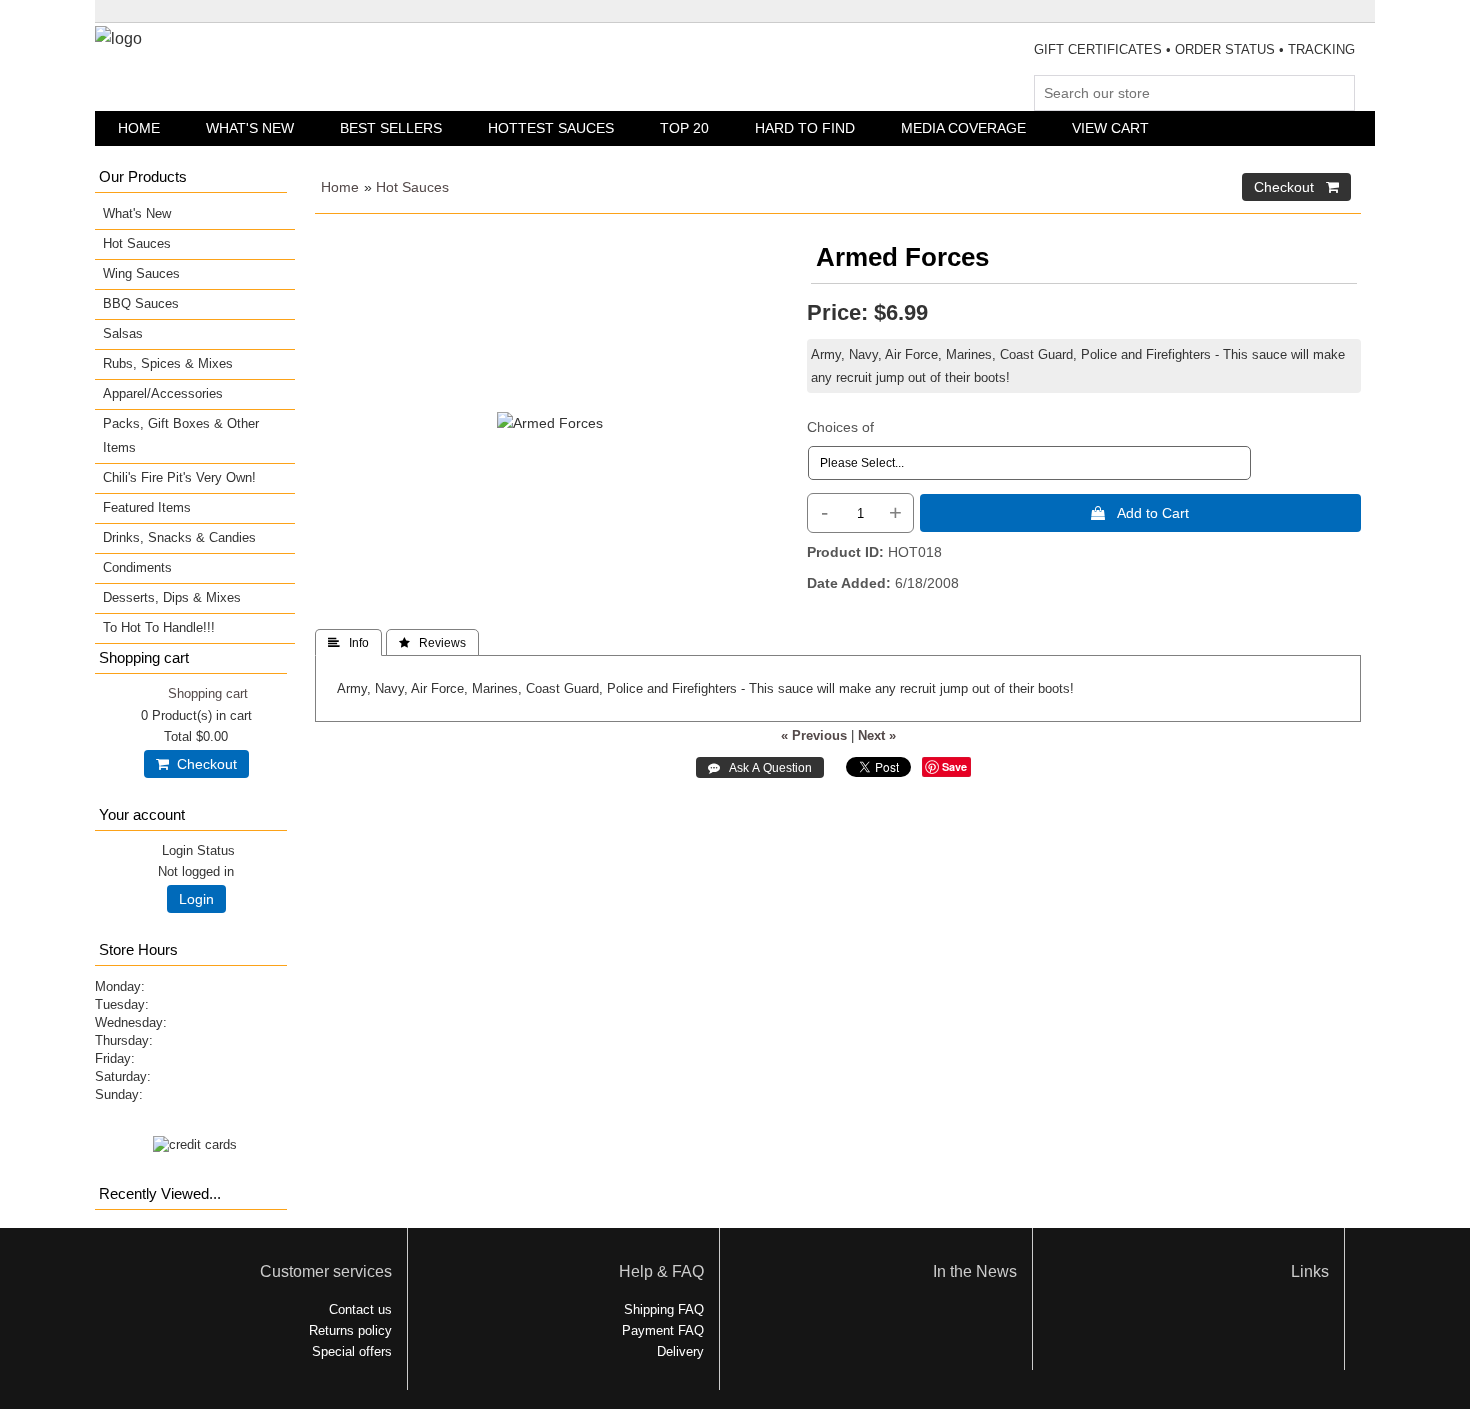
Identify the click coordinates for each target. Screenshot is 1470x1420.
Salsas (123, 333)
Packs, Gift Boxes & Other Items (181, 435)
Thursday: (124, 1040)
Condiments (137, 567)
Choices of (840, 427)
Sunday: (119, 1094)
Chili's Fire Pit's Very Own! (179, 477)
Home (139, 128)
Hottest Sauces (551, 128)
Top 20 (684, 128)
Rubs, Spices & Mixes (168, 363)
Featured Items (147, 507)
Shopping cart (208, 693)
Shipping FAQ (664, 1309)
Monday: (120, 986)
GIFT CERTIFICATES (1098, 49)
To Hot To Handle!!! (159, 627)
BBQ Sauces (141, 303)
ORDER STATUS (1225, 49)
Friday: (115, 1058)
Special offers (352, 1351)
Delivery (680, 1351)
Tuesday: (122, 1004)
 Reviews (432, 643)
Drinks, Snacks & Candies (179, 537)
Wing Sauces (141, 273)
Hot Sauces (412, 187)
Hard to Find (805, 128)
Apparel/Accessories (163, 393)
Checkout (203, 764)
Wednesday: (131, 1022)
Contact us (360, 1309)
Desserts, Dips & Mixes (172, 597)
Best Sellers (391, 128)
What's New (250, 128)
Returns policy (350, 1330)
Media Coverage (963, 128)
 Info (348, 643)
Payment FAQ (663, 1330)
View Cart (1110, 128)
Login (196, 899)
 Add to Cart (1140, 513)
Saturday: (123, 1076)
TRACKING (1321, 49)
